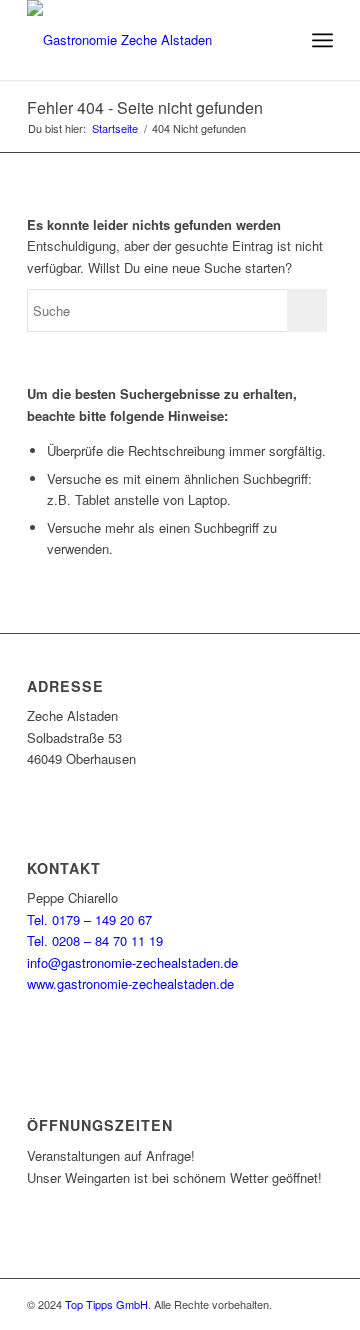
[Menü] (322, 40)
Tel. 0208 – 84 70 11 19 (95, 940)
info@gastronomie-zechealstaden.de (132, 962)
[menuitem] (278, 40)
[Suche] (278, 40)
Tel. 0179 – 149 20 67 (89, 919)
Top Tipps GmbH (106, 1304)
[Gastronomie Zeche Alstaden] (149, 40)
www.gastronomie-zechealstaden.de (130, 983)
